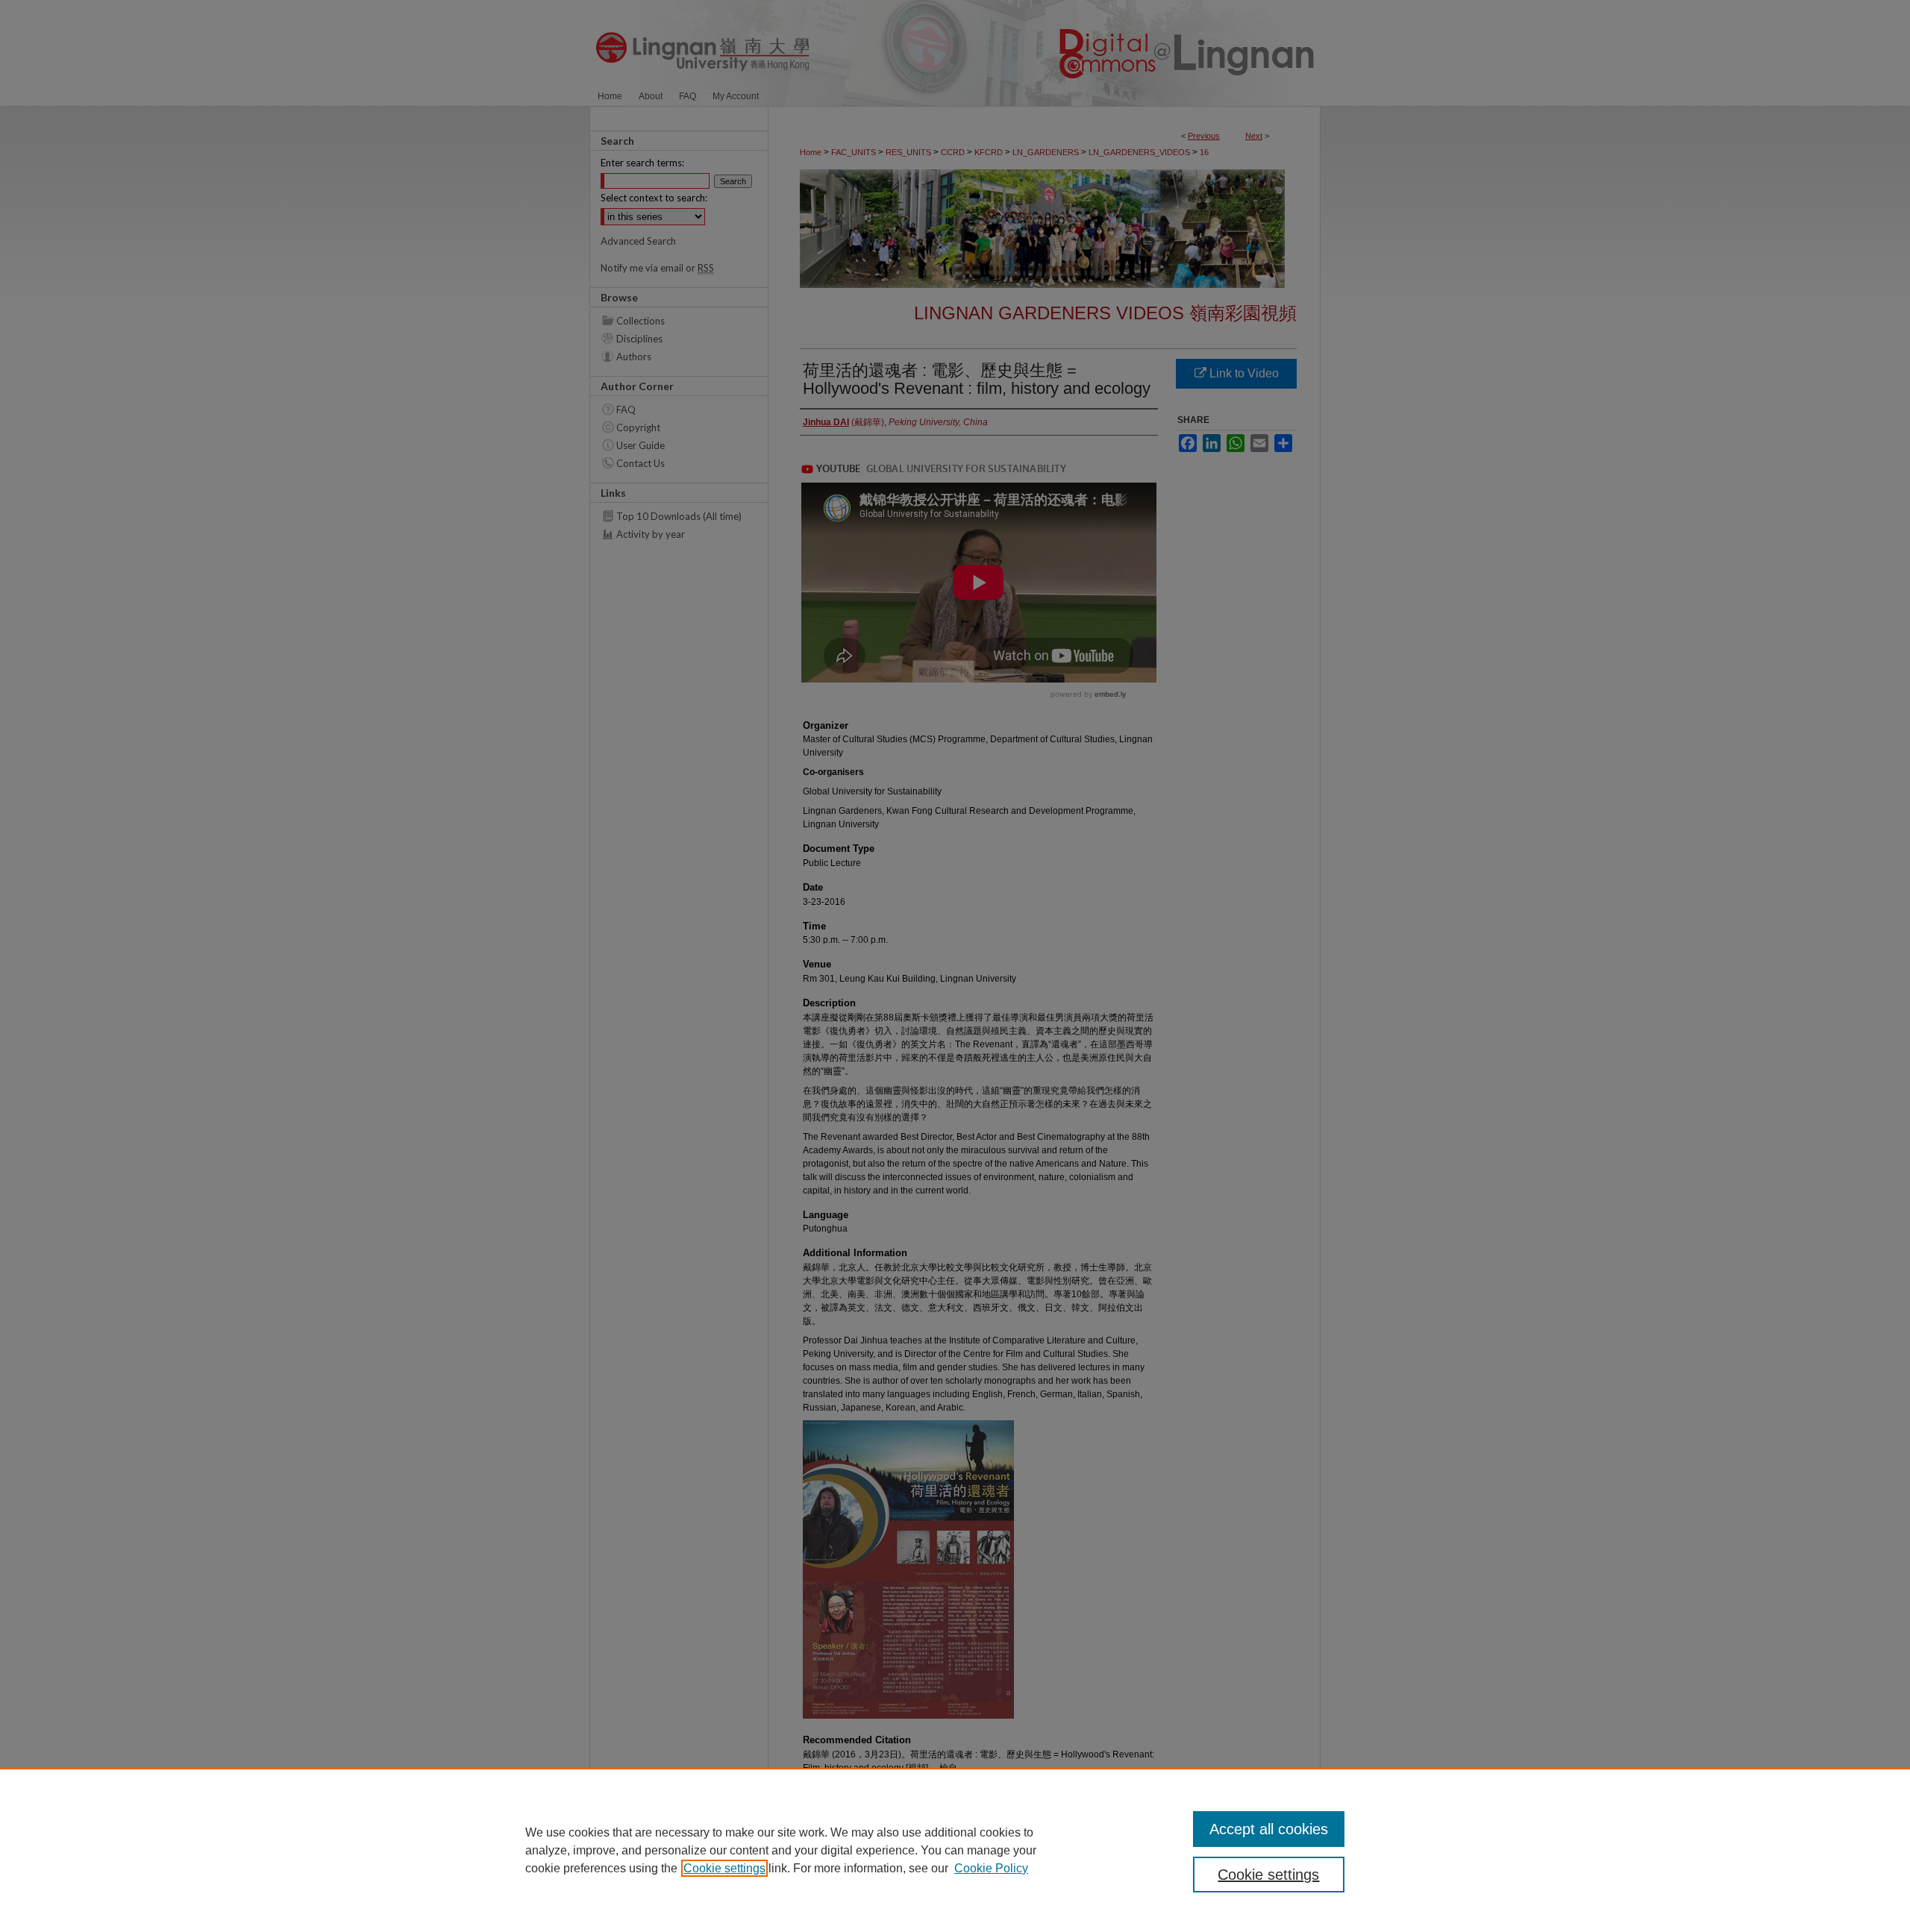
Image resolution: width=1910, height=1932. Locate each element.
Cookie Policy (991, 1868)
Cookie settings (724, 1868)
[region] (955, 1850)
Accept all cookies (1269, 1829)
